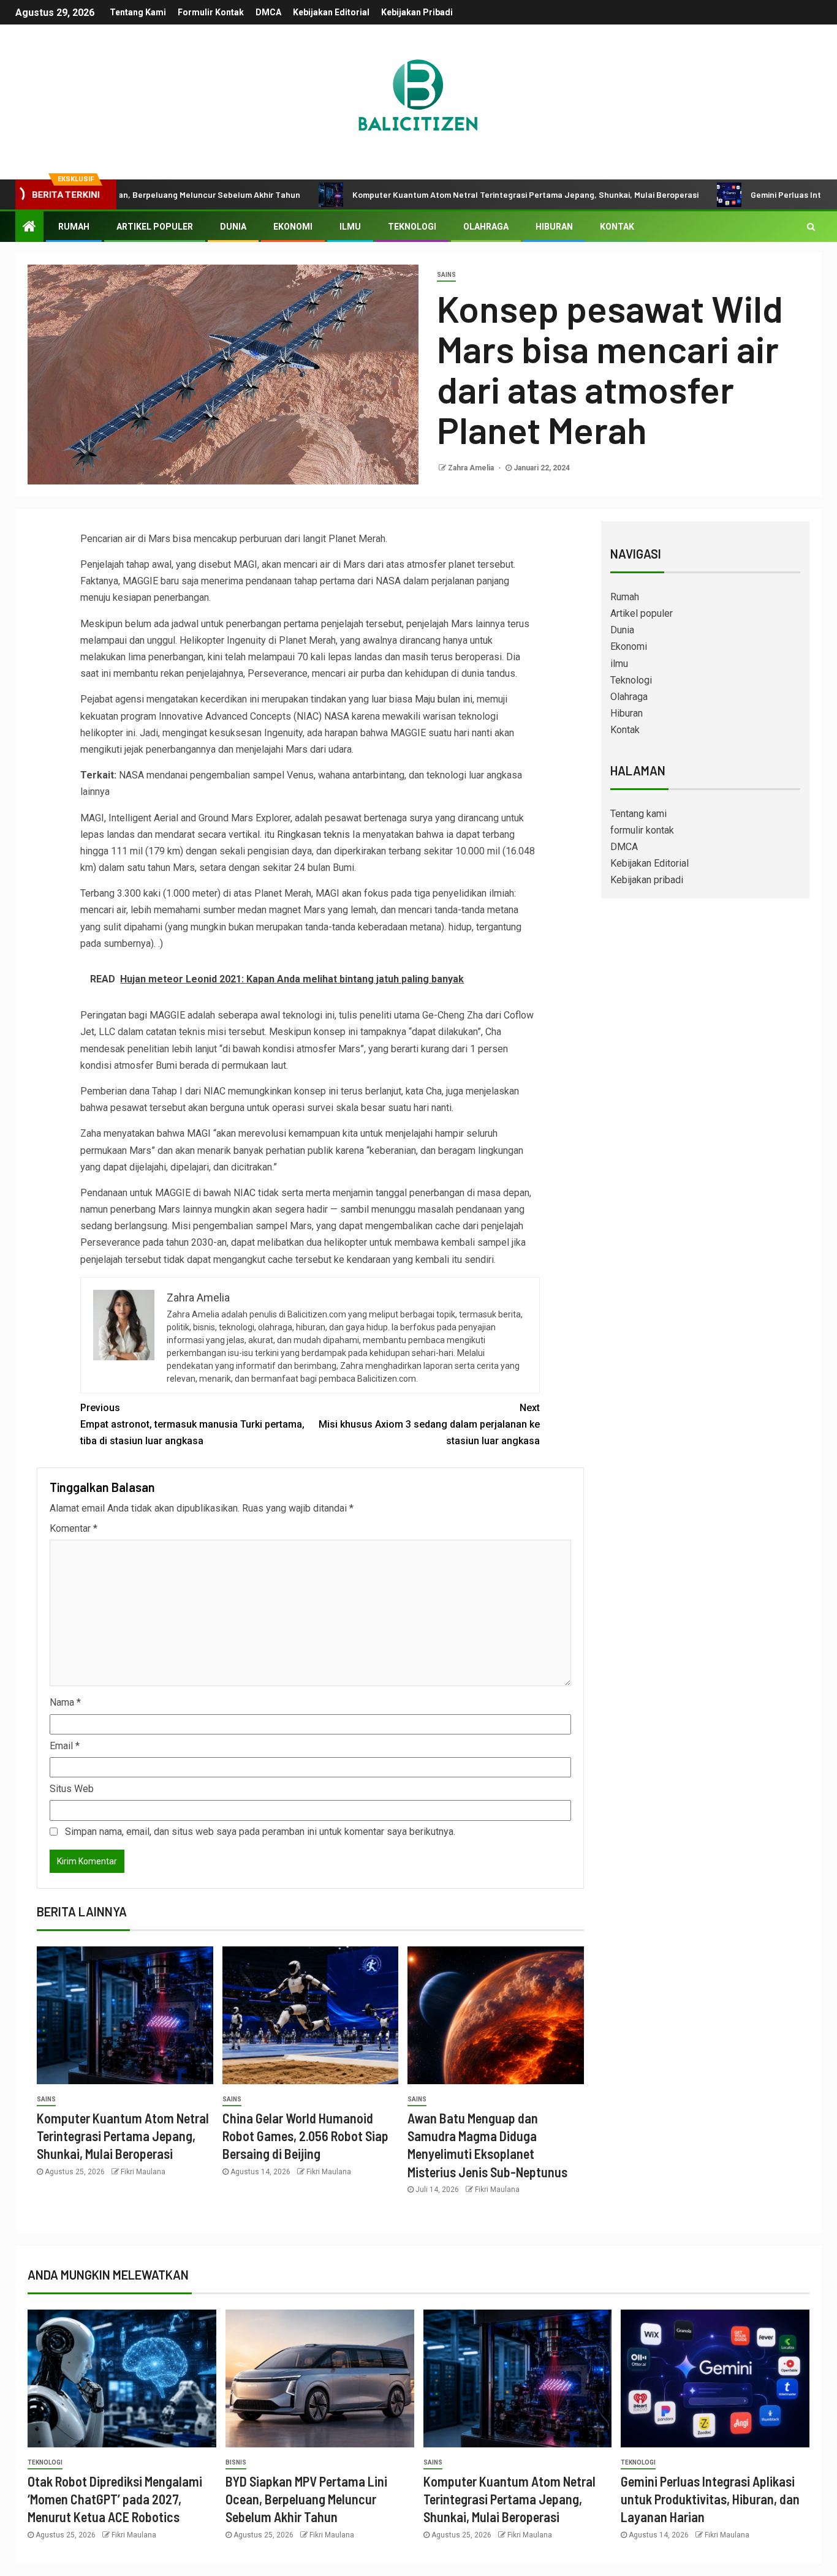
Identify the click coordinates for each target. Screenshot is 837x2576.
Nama (65, 1702)
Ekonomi (293, 227)
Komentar (74, 1528)
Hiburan (554, 227)
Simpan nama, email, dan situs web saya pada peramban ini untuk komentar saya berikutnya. (260, 1832)
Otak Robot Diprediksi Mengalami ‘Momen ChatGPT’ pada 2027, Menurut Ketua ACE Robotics (115, 2499)
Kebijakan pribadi (417, 12)
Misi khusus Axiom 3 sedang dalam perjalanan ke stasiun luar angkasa (429, 1424)
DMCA (268, 12)
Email (65, 1746)
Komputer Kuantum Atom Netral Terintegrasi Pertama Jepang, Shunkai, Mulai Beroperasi (451, 194)
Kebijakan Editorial (331, 12)
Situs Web (72, 1789)
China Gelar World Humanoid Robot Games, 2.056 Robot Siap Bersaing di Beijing (305, 2136)
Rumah (74, 227)
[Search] (811, 227)
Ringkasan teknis (313, 834)
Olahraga (486, 227)
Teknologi (412, 227)
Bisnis (236, 2462)
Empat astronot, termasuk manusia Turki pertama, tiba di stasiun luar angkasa (192, 1424)
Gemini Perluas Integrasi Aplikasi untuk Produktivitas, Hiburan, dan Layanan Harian (710, 2499)
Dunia (233, 227)
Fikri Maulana (143, 2172)
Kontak (617, 227)
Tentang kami (138, 12)
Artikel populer (155, 227)
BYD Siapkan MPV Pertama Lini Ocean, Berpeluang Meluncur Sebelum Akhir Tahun (306, 2499)
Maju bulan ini (444, 699)
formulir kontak (211, 12)
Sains (446, 275)
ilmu (350, 227)
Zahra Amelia (472, 468)
